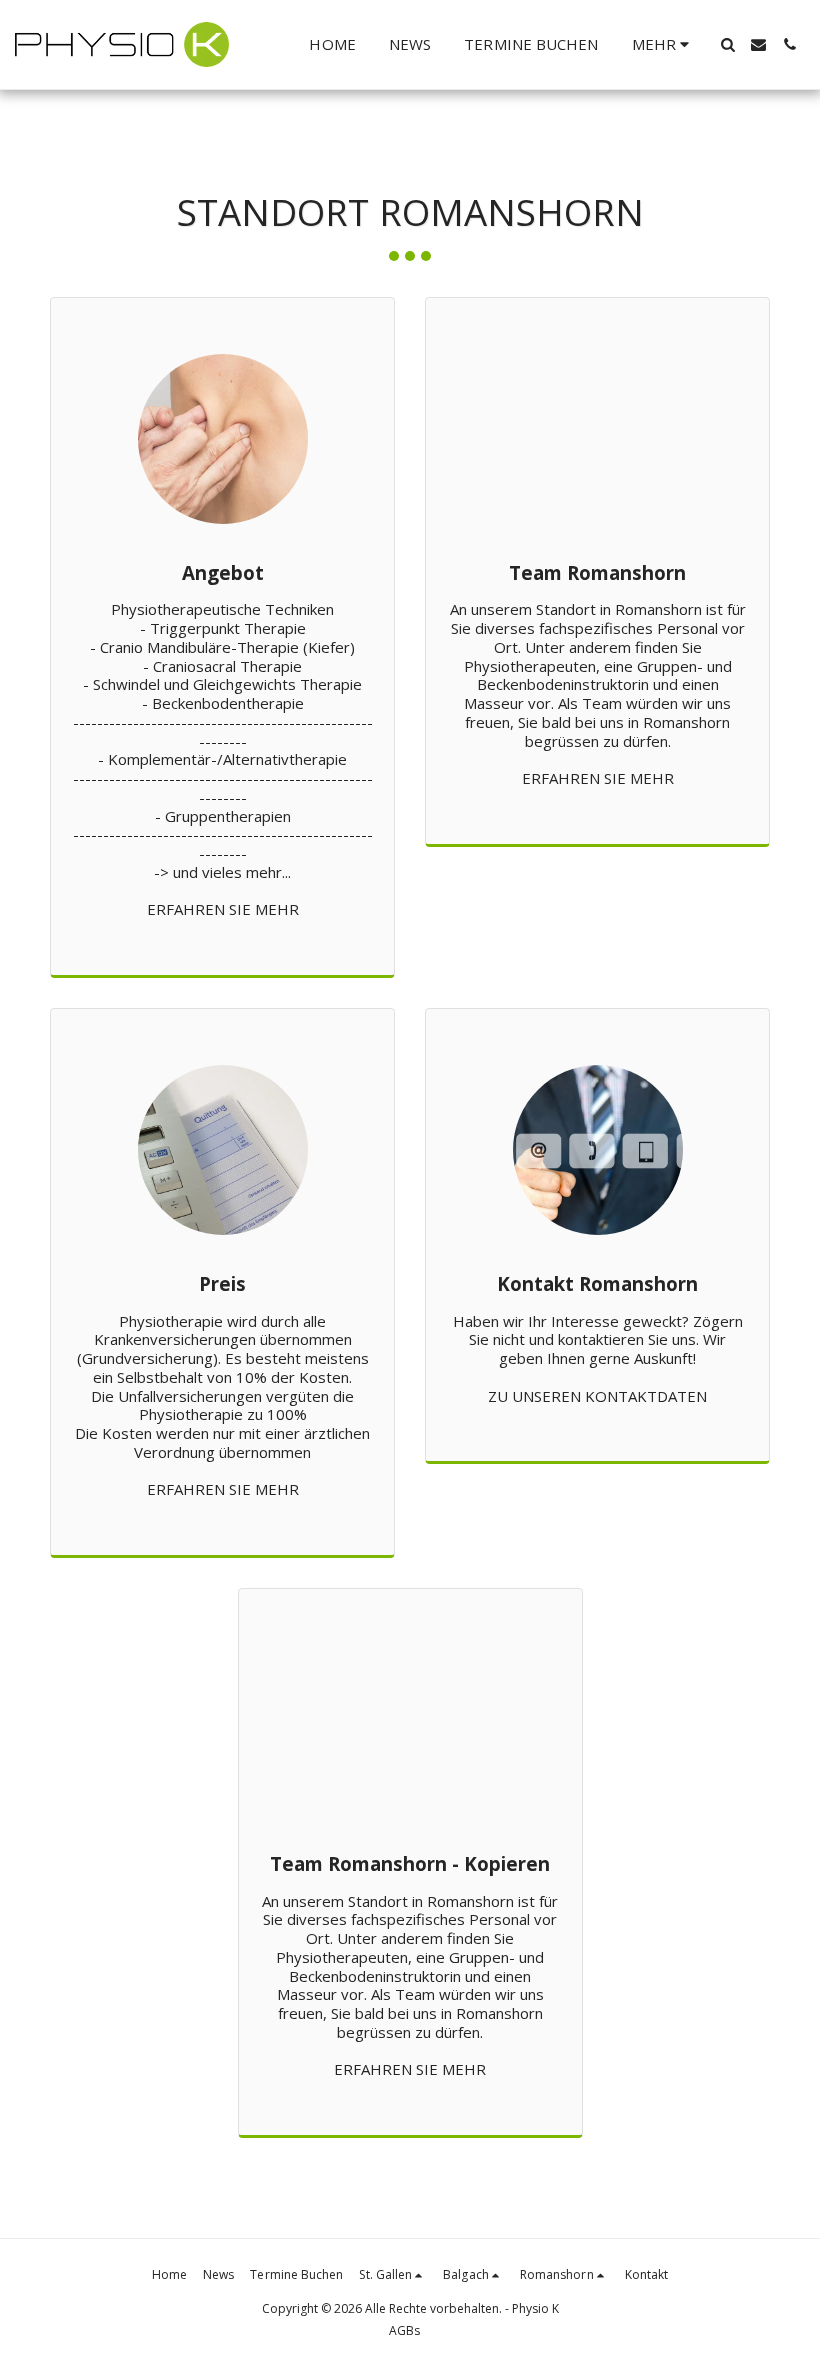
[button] (727, 44)
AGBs (404, 2330)
